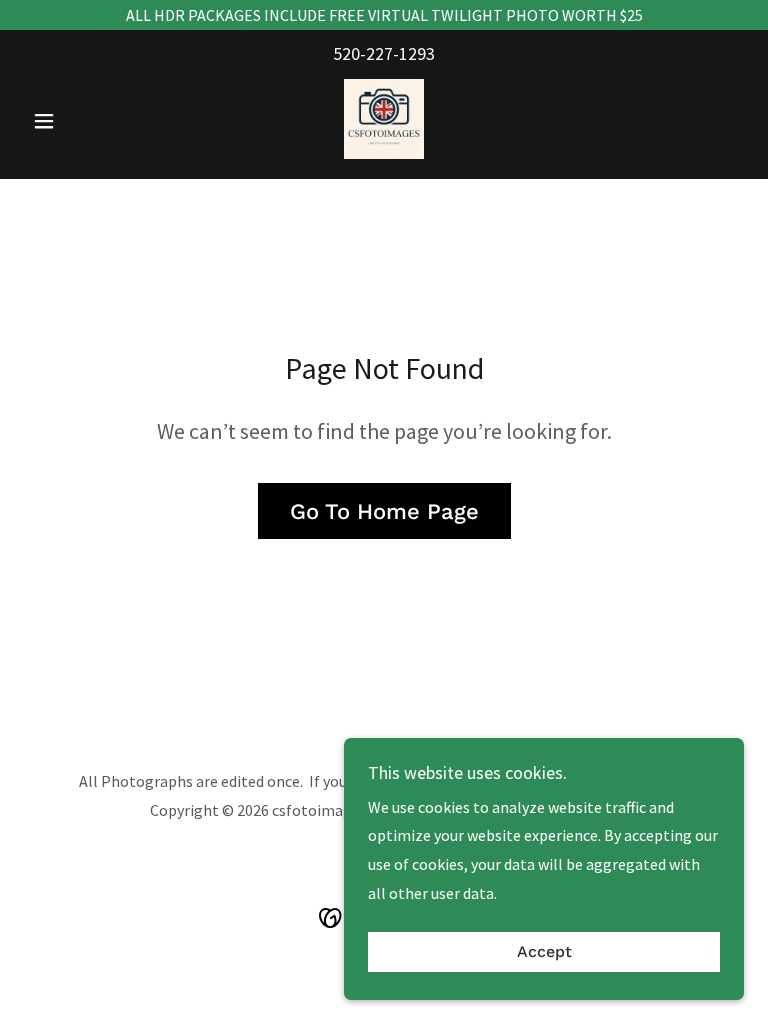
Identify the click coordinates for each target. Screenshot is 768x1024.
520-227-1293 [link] (384, 53)
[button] (78, 121)
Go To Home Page (384, 511)
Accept (544, 952)
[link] (384, 119)
